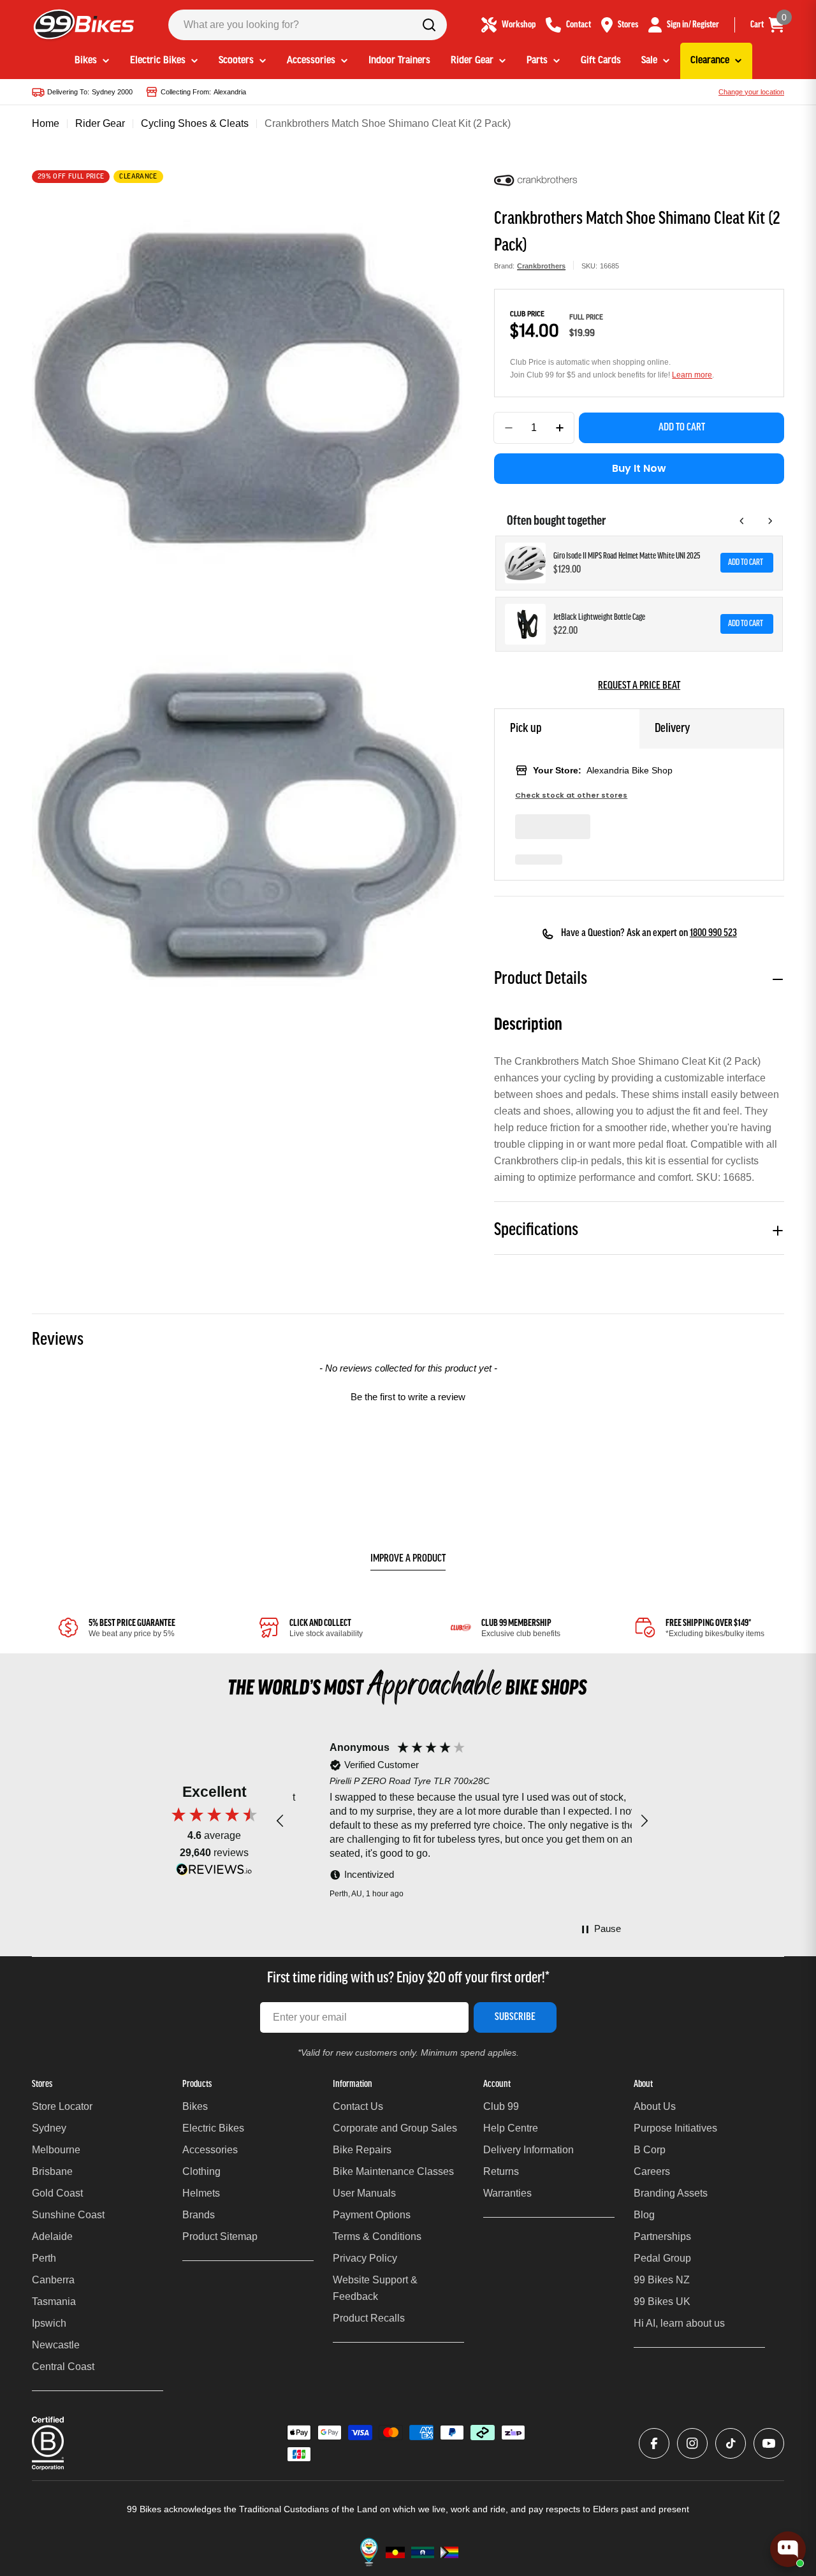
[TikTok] (731, 2443)
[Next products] (770, 521)
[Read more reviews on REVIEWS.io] (214, 1872)
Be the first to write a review (408, 1397)
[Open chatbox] (788, 2549)
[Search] (429, 25)
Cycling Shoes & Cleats (195, 123)
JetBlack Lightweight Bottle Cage (599, 618)
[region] (462, 1821)
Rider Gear (100, 123)
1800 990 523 (713, 933)
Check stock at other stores (571, 795)
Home (46, 123)
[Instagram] (692, 2443)
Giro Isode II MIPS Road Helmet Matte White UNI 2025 (627, 556)
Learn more (692, 375)
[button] (408, 1395)
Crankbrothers (541, 266)
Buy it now (639, 468)
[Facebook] (654, 2443)
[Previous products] (742, 521)
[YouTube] (769, 2443)
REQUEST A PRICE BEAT (639, 686)
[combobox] (308, 25)
